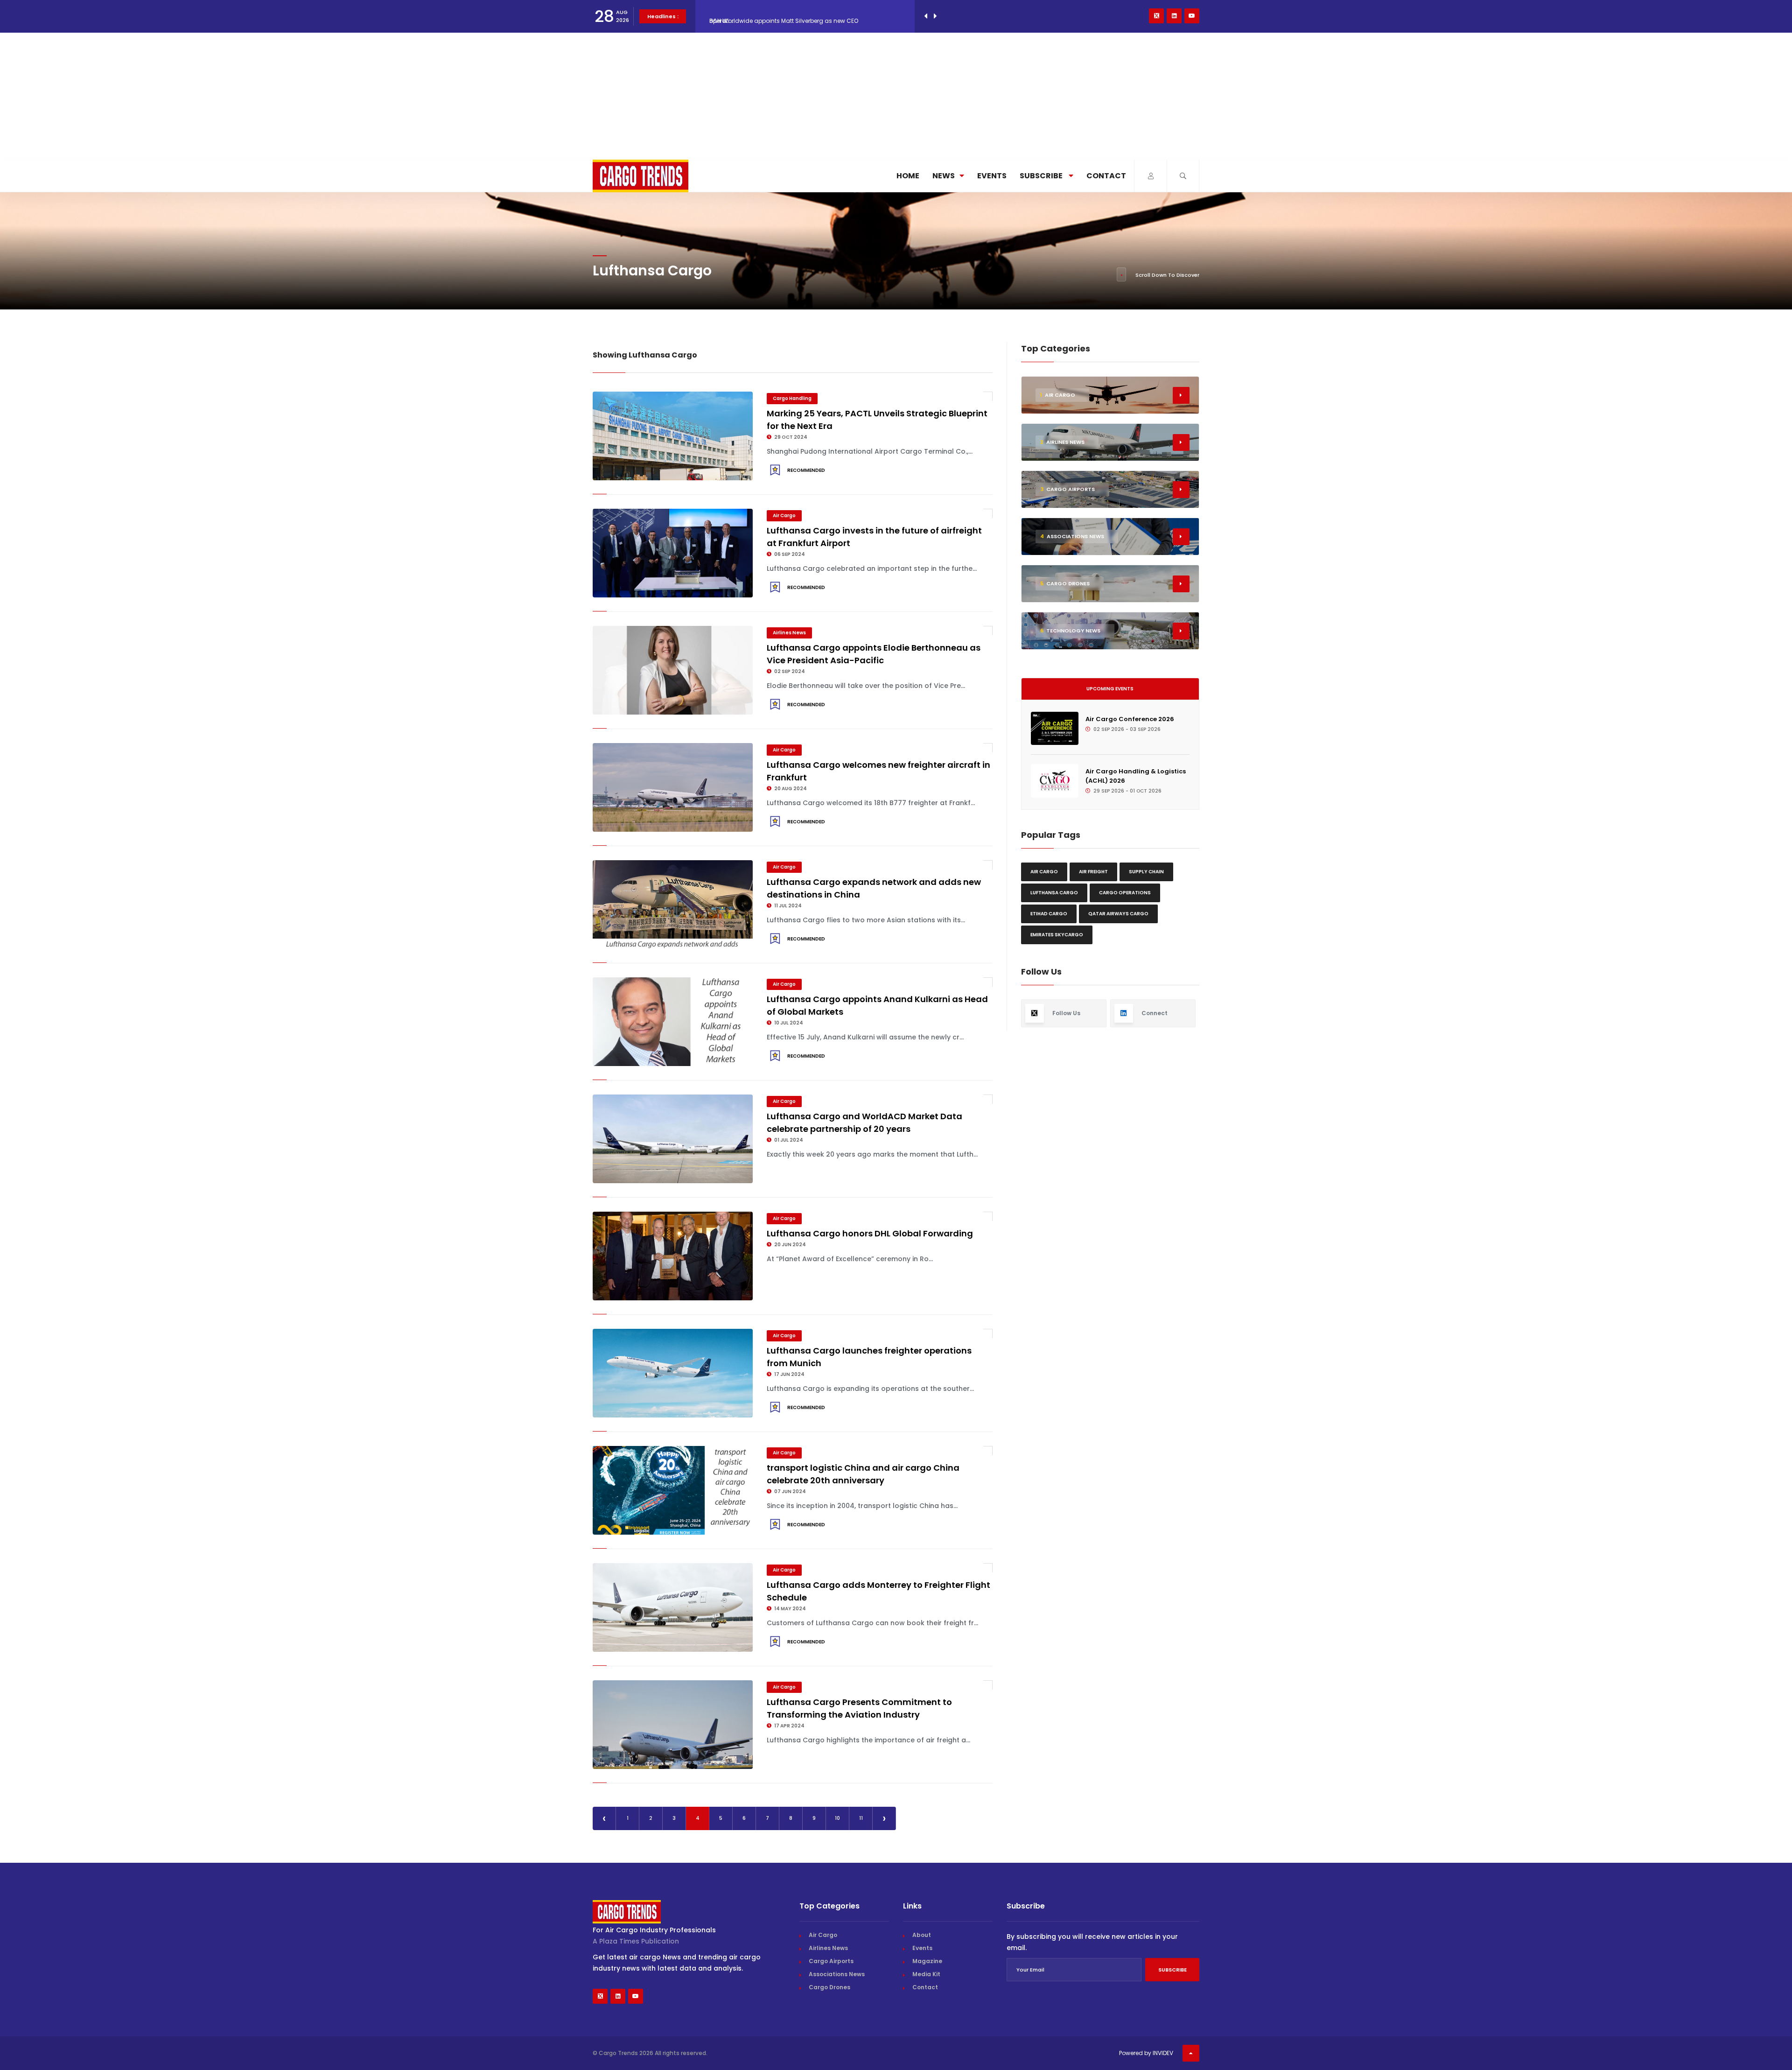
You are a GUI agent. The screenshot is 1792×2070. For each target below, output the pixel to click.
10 (837, 1818)
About (922, 1935)
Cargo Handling (792, 398)
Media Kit (926, 1974)
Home (908, 176)
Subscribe (1042, 176)
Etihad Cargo (1049, 914)
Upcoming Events (1110, 689)
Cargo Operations (1125, 893)
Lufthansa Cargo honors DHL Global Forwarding (870, 1233)
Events (992, 176)
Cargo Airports (831, 1961)
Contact (1106, 176)
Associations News (837, 1974)
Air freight (1093, 872)
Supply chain (1146, 872)
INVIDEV (1163, 2053)
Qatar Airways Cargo (1118, 914)
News (944, 176)
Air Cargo (784, 516)
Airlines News (789, 633)
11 (861, 1818)
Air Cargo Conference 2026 (1130, 719)
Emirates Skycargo (1057, 935)
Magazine (927, 1961)
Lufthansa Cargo (1054, 893)
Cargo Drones (829, 1987)
